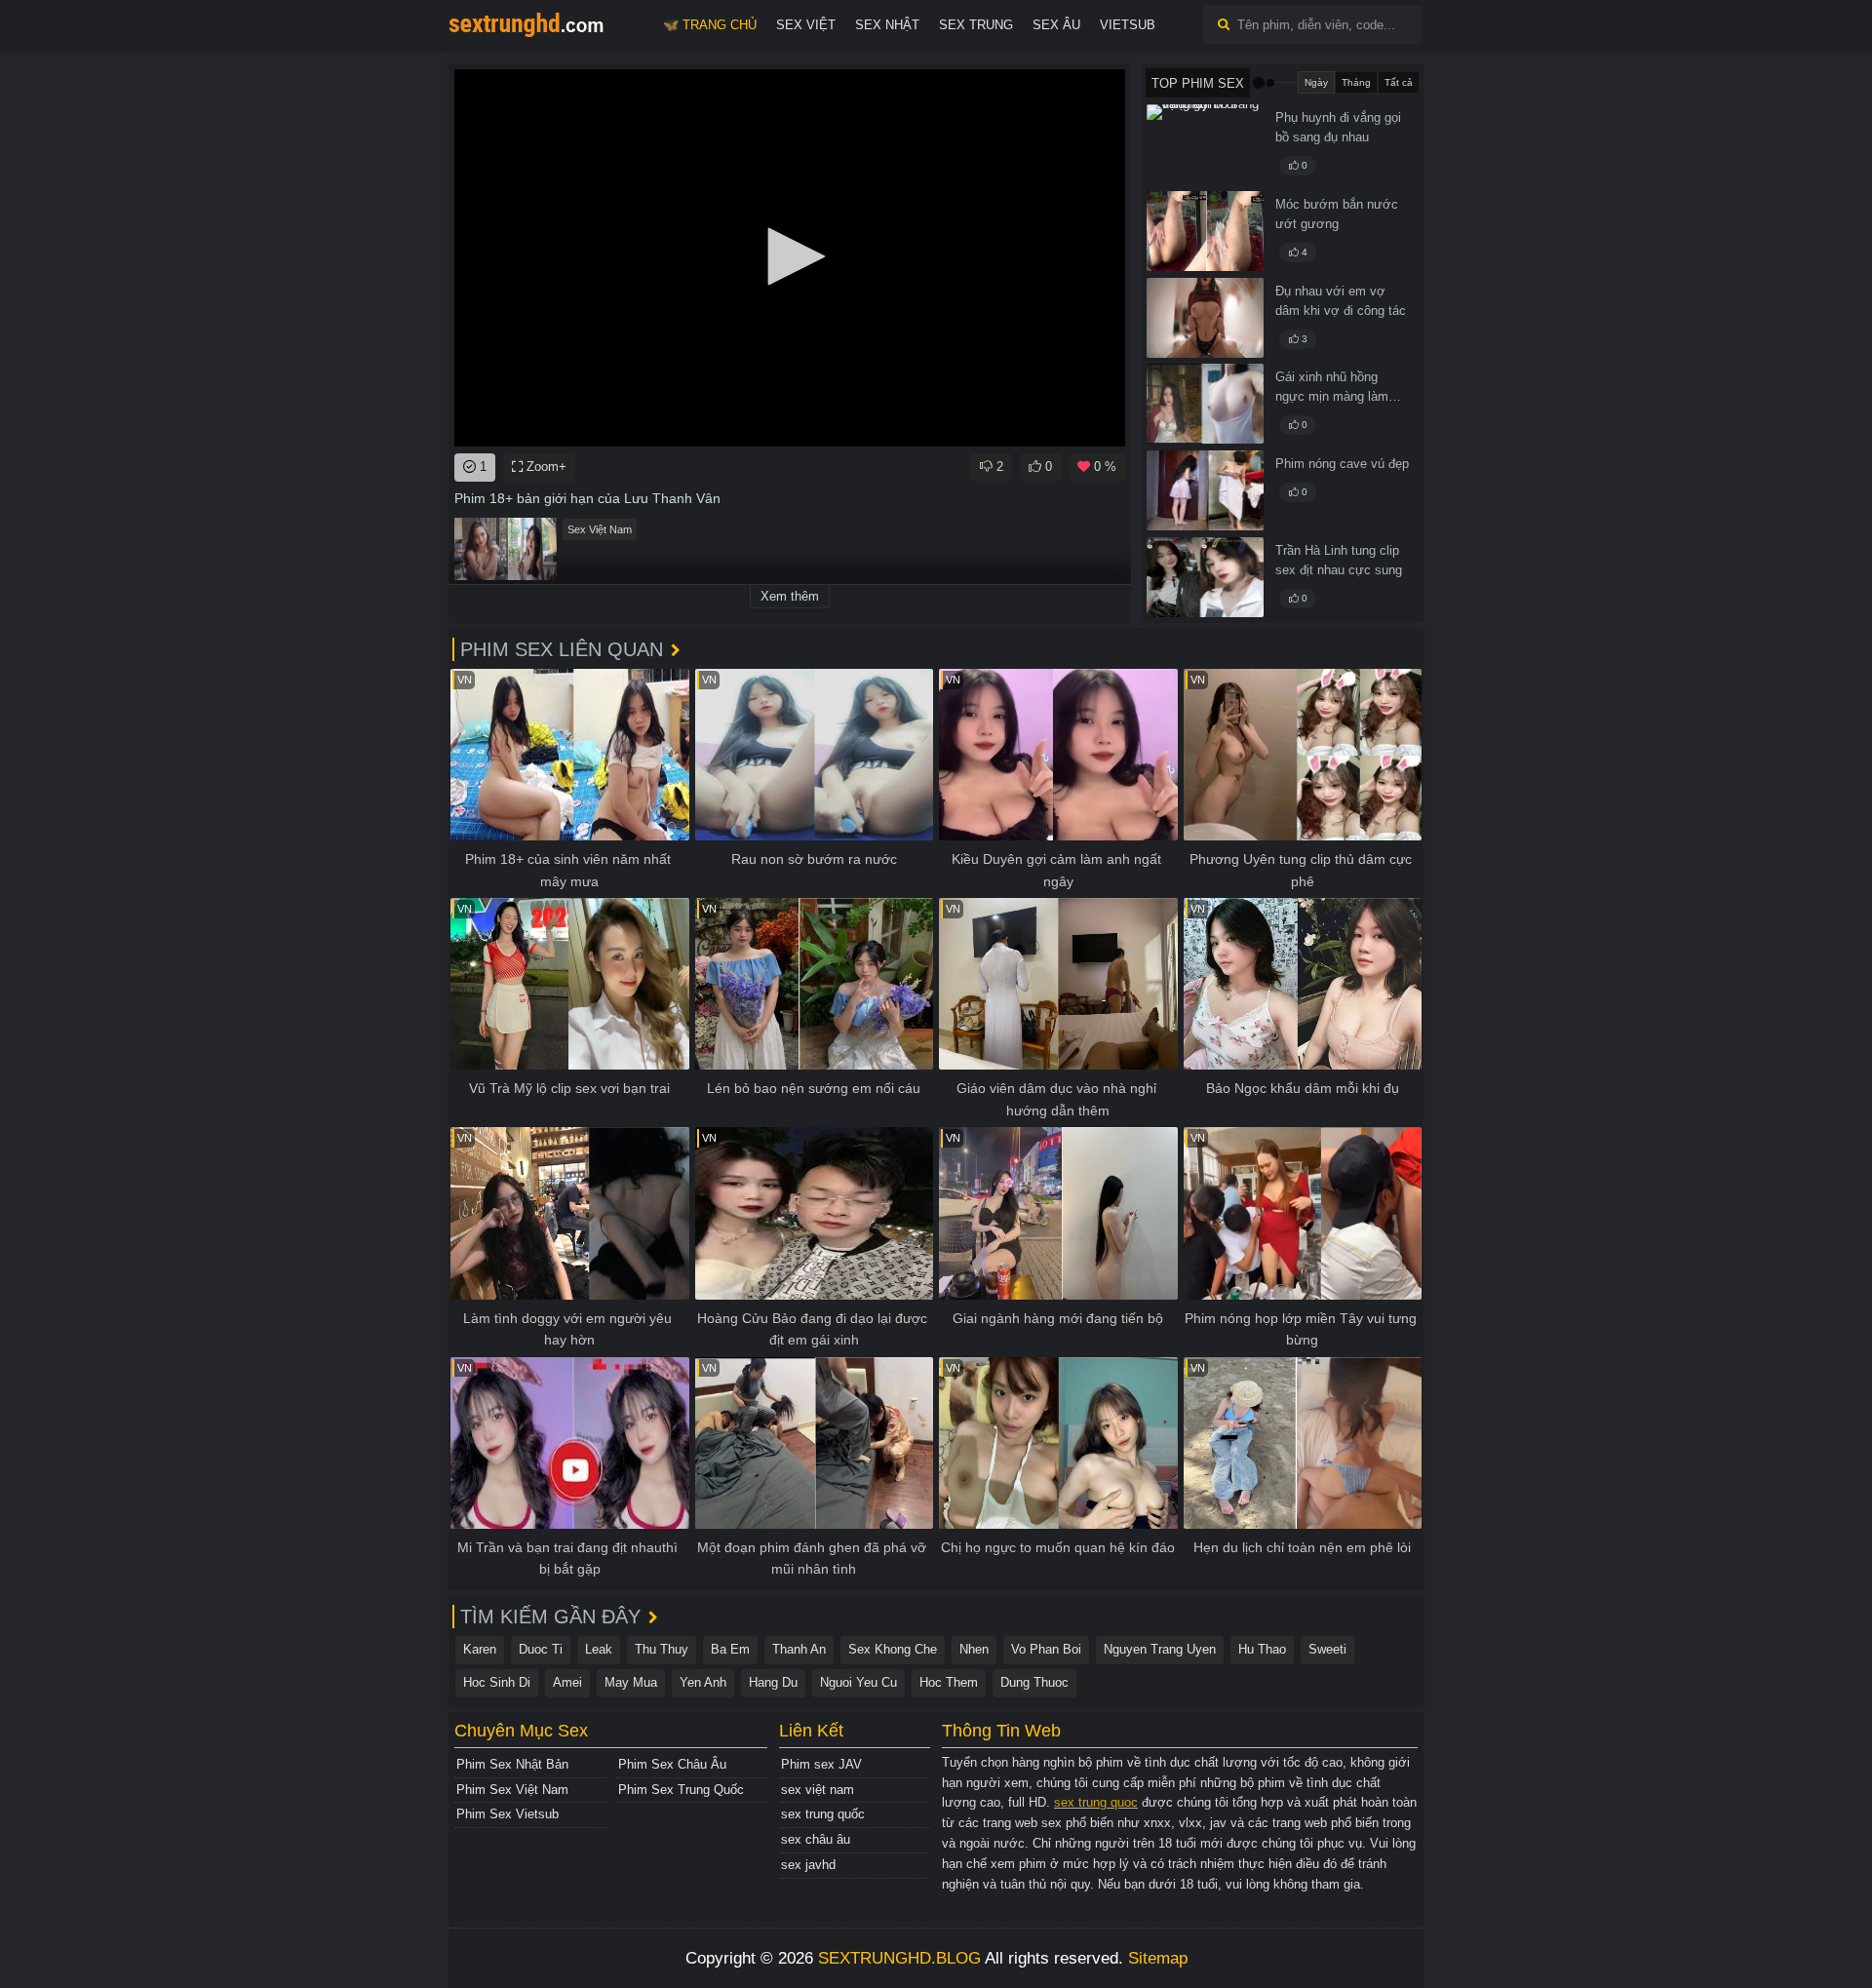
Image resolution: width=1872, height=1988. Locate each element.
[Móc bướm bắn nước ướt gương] (1205, 231)
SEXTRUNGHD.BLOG (899, 1958)
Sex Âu (1056, 25)
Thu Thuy (662, 1649)
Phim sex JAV (821, 1764)
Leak (599, 1649)
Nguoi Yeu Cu (858, 1682)
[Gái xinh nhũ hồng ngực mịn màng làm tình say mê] (1205, 404)
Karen (480, 1649)
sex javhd (808, 1865)
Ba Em (730, 1649)
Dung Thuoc (1034, 1682)
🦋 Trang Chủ (710, 25)
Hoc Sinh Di (497, 1682)
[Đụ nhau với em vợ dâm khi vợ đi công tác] (1205, 318)
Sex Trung (976, 25)
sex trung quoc (1096, 1802)
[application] (790, 258)
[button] (790, 256)
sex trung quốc (823, 1814)
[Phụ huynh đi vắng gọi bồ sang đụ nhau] (1205, 144)
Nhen (974, 1649)
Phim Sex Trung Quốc (681, 1790)
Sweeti (1327, 1649)
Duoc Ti (541, 1649)
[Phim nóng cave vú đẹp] (1205, 490)
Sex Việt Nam (600, 529)
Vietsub (1128, 25)
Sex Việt (806, 25)
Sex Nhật (887, 25)
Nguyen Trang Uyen (1160, 1649)
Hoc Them (949, 1682)
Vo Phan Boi (1046, 1649)
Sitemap (1158, 1958)
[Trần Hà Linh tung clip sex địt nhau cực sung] (1205, 577)
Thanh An (799, 1649)
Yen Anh (703, 1682)
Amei (567, 1682)
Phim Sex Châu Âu (672, 1764)
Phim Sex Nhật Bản (512, 1764)
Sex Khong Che (893, 1649)
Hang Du (773, 1682)
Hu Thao (1262, 1649)
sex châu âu (816, 1839)
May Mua (631, 1682)
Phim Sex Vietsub (507, 1814)
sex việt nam (818, 1790)
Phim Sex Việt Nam (512, 1790)
